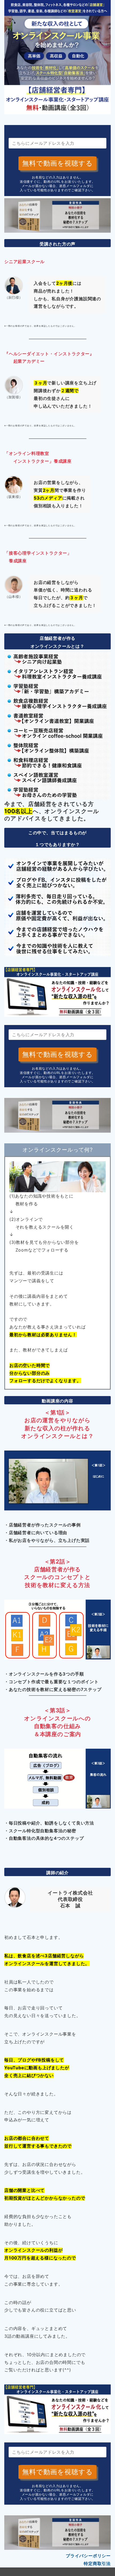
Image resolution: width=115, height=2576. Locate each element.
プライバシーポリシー (88, 2556)
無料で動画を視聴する (57, 163)
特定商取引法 (97, 2563)
